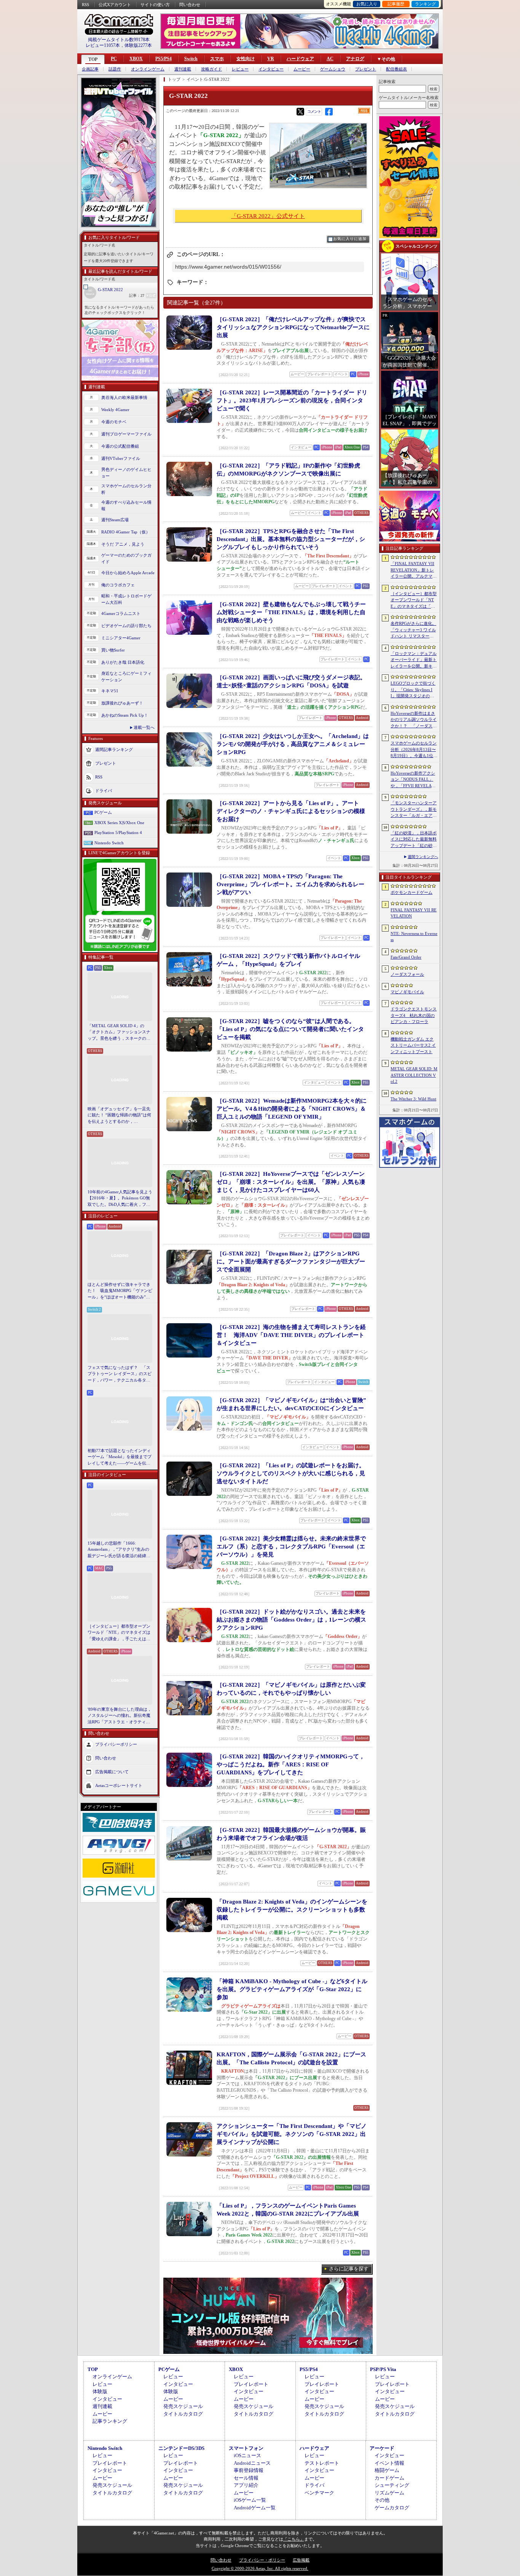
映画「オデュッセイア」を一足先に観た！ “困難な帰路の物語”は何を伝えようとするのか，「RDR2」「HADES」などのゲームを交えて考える (119, 1116)
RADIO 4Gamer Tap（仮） (126, 532)
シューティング (392, 2485)
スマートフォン (246, 2448)
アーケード (382, 2448)
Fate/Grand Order (406, 957)
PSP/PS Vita (383, 2369)
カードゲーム (389, 2478)
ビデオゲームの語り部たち (126, 626)
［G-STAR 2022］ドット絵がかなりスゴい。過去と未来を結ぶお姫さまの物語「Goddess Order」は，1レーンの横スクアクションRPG (291, 1620)
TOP (93, 59)
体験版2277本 (138, 45)
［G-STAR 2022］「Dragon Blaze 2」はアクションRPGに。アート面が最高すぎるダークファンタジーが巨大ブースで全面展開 (291, 1262)
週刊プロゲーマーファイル (126, 434)
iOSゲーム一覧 (250, 2500)
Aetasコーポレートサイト (119, 1785)
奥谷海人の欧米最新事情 (124, 397)
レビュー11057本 (103, 45)
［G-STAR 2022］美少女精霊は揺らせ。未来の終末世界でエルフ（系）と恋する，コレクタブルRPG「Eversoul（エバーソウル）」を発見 (291, 1547)
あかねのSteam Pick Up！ (125, 715)
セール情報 (246, 2478)
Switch (191, 59)
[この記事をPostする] (300, 112)
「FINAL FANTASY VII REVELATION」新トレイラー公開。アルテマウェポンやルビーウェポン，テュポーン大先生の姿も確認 (414, 570)
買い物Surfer (113, 650)
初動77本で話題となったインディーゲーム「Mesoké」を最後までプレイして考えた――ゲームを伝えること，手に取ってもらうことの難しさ (120, 1457)
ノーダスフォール (407, 974)
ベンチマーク (319, 2493)
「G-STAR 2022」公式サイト (268, 216)
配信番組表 (396, 69)
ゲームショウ (333, 69)
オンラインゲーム (148, 69)
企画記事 (90, 69)
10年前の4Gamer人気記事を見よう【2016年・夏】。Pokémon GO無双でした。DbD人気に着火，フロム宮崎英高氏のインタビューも (120, 1199)
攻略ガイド (211, 69)
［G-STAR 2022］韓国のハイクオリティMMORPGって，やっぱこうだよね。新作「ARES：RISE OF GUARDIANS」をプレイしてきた (291, 1764)
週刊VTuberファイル (121, 458)
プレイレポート (251, 2384)
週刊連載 (183, 69)
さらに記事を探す (349, 2269)
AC (330, 59)
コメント (314, 111)
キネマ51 (110, 691)
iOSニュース (247, 2455)
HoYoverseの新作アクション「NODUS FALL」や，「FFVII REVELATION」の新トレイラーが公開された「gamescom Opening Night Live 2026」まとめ (413, 780)
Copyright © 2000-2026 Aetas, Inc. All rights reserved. (260, 2568)
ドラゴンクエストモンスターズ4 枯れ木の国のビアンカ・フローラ (414, 1015)
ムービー (302, 69)
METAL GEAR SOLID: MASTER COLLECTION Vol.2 (414, 1075)
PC (114, 59)
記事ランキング (110, 2421)
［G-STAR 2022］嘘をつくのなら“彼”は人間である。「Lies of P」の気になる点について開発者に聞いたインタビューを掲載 (290, 1029)
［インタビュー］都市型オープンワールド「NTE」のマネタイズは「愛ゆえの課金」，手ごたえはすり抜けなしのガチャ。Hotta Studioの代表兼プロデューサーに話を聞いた (120, 1633)
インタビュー (271, 69)
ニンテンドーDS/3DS (181, 2448)
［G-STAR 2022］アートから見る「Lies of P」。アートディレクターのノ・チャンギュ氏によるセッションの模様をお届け (291, 811)
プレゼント (366, 69)
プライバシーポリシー (116, 1744)
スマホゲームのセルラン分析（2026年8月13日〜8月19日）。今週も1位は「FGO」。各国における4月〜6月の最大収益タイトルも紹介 (414, 750)
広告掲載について (112, 1772)
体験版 (100, 2391)
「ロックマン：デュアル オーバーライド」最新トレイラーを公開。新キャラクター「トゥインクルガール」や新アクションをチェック (414, 660)
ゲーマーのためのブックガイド (126, 558)
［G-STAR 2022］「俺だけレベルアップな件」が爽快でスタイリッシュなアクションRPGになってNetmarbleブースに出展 (293, 327)
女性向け (246, 59)
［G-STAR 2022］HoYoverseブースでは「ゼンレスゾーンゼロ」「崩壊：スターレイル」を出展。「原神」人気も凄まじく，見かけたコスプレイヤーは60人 (291, 1182)
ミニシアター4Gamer (121, 638)
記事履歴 (396, 4)
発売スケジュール (183, 2406)
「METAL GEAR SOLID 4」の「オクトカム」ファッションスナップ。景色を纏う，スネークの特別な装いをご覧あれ (119, 1033)
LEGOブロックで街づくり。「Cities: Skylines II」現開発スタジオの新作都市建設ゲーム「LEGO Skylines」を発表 (414, 690)
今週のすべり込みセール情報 (126, 505)
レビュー (240, 69)
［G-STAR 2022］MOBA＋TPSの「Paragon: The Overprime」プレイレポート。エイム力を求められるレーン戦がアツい (290, 884)
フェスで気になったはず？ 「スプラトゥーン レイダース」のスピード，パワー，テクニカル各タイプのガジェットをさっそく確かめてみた (120, 1374)
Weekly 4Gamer (115, 410)
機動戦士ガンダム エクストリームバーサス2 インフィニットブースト (413, 1045)
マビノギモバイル (407, 992)
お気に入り (367, 4)
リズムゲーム (389, 2493)
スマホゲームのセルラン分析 (126, 489)
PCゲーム (103, 812)
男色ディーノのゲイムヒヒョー (126, 473)
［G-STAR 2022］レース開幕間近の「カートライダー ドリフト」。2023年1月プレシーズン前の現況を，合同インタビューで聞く (292, 400)
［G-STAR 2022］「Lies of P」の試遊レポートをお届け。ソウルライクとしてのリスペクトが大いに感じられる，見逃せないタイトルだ (291, 1473)
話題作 (115, 69)
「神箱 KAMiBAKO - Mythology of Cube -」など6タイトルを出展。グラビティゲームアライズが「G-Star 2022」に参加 (292, 1989)
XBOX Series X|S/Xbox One (119, 823)
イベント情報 (389, 2463)
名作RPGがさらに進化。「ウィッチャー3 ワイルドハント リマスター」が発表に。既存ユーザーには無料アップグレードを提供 (414, 630)
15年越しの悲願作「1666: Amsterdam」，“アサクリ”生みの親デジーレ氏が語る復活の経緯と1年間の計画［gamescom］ (119, 1550)
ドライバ (104, 791)
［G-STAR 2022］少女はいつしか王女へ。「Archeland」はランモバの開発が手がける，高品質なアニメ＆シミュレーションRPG (293, 744)
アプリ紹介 (246, 2485)
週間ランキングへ (423, 857)
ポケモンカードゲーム (412, 892)
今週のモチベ (114, 422)
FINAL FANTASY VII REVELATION (414, 913)
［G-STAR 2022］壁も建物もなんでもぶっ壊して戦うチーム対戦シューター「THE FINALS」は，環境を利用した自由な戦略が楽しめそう (291, 612)
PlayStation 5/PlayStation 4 (118, 833)
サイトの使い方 (155, 5)
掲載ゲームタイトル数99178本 (119, 40)
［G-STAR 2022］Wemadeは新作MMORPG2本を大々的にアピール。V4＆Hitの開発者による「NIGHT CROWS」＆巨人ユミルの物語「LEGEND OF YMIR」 (292, 1109)
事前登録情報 (249, 2470)
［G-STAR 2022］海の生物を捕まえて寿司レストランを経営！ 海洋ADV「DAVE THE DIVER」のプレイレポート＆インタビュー (291, 1335)
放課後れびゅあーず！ (122, 703)
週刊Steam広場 (115, 520)
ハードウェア (300, 59)
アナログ (355, 59)
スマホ (217, 59)
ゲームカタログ (392, 2508)
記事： (137, 295)
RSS (85, 5)
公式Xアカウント (115, 5)
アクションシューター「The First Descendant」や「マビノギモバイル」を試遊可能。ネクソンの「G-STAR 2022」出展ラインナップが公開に (292, 2134)
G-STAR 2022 (110, 290)
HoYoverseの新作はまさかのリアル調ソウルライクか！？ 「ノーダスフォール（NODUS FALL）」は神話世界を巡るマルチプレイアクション (414, 720)
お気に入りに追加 (350, 239)
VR (271, 59)
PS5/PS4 (163, 59)
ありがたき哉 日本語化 (123, 662)
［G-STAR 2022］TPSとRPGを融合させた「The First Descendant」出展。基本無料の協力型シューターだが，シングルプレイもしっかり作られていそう (291, 539)
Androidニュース (252, 2463)
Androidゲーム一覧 (255, 2508)
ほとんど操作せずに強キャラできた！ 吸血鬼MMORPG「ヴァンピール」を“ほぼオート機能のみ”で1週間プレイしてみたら (120, 1291)
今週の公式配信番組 (120, 446)
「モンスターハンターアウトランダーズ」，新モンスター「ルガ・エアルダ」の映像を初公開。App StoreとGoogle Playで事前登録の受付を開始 (414, 810)
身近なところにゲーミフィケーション (126, 676)
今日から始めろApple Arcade (128, 573)
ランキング (425, 4)
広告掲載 (301, 2560)
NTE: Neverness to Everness (414, 937)
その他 (382, 2500)
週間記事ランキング (114, 749)
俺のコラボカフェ (118, 585)
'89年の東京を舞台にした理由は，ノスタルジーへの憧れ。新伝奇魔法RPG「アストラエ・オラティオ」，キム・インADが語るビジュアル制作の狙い (120, 1716)
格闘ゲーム (387, 2470)
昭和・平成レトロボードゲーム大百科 (126, 599)
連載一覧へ (144, 727)
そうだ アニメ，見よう (123, 544)
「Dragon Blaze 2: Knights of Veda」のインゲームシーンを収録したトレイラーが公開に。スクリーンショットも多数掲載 (292, 1910)
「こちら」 (294, 2539)
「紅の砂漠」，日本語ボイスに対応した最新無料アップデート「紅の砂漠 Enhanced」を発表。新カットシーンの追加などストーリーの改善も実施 (414, 840)
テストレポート (322, 2463)
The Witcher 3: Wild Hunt (413, 1099)
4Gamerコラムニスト (121, 613)
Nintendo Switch (109, 843)
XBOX (136, 59)
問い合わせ (190, 5)
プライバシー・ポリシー (262, 2560)
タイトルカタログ (183, 2414)
